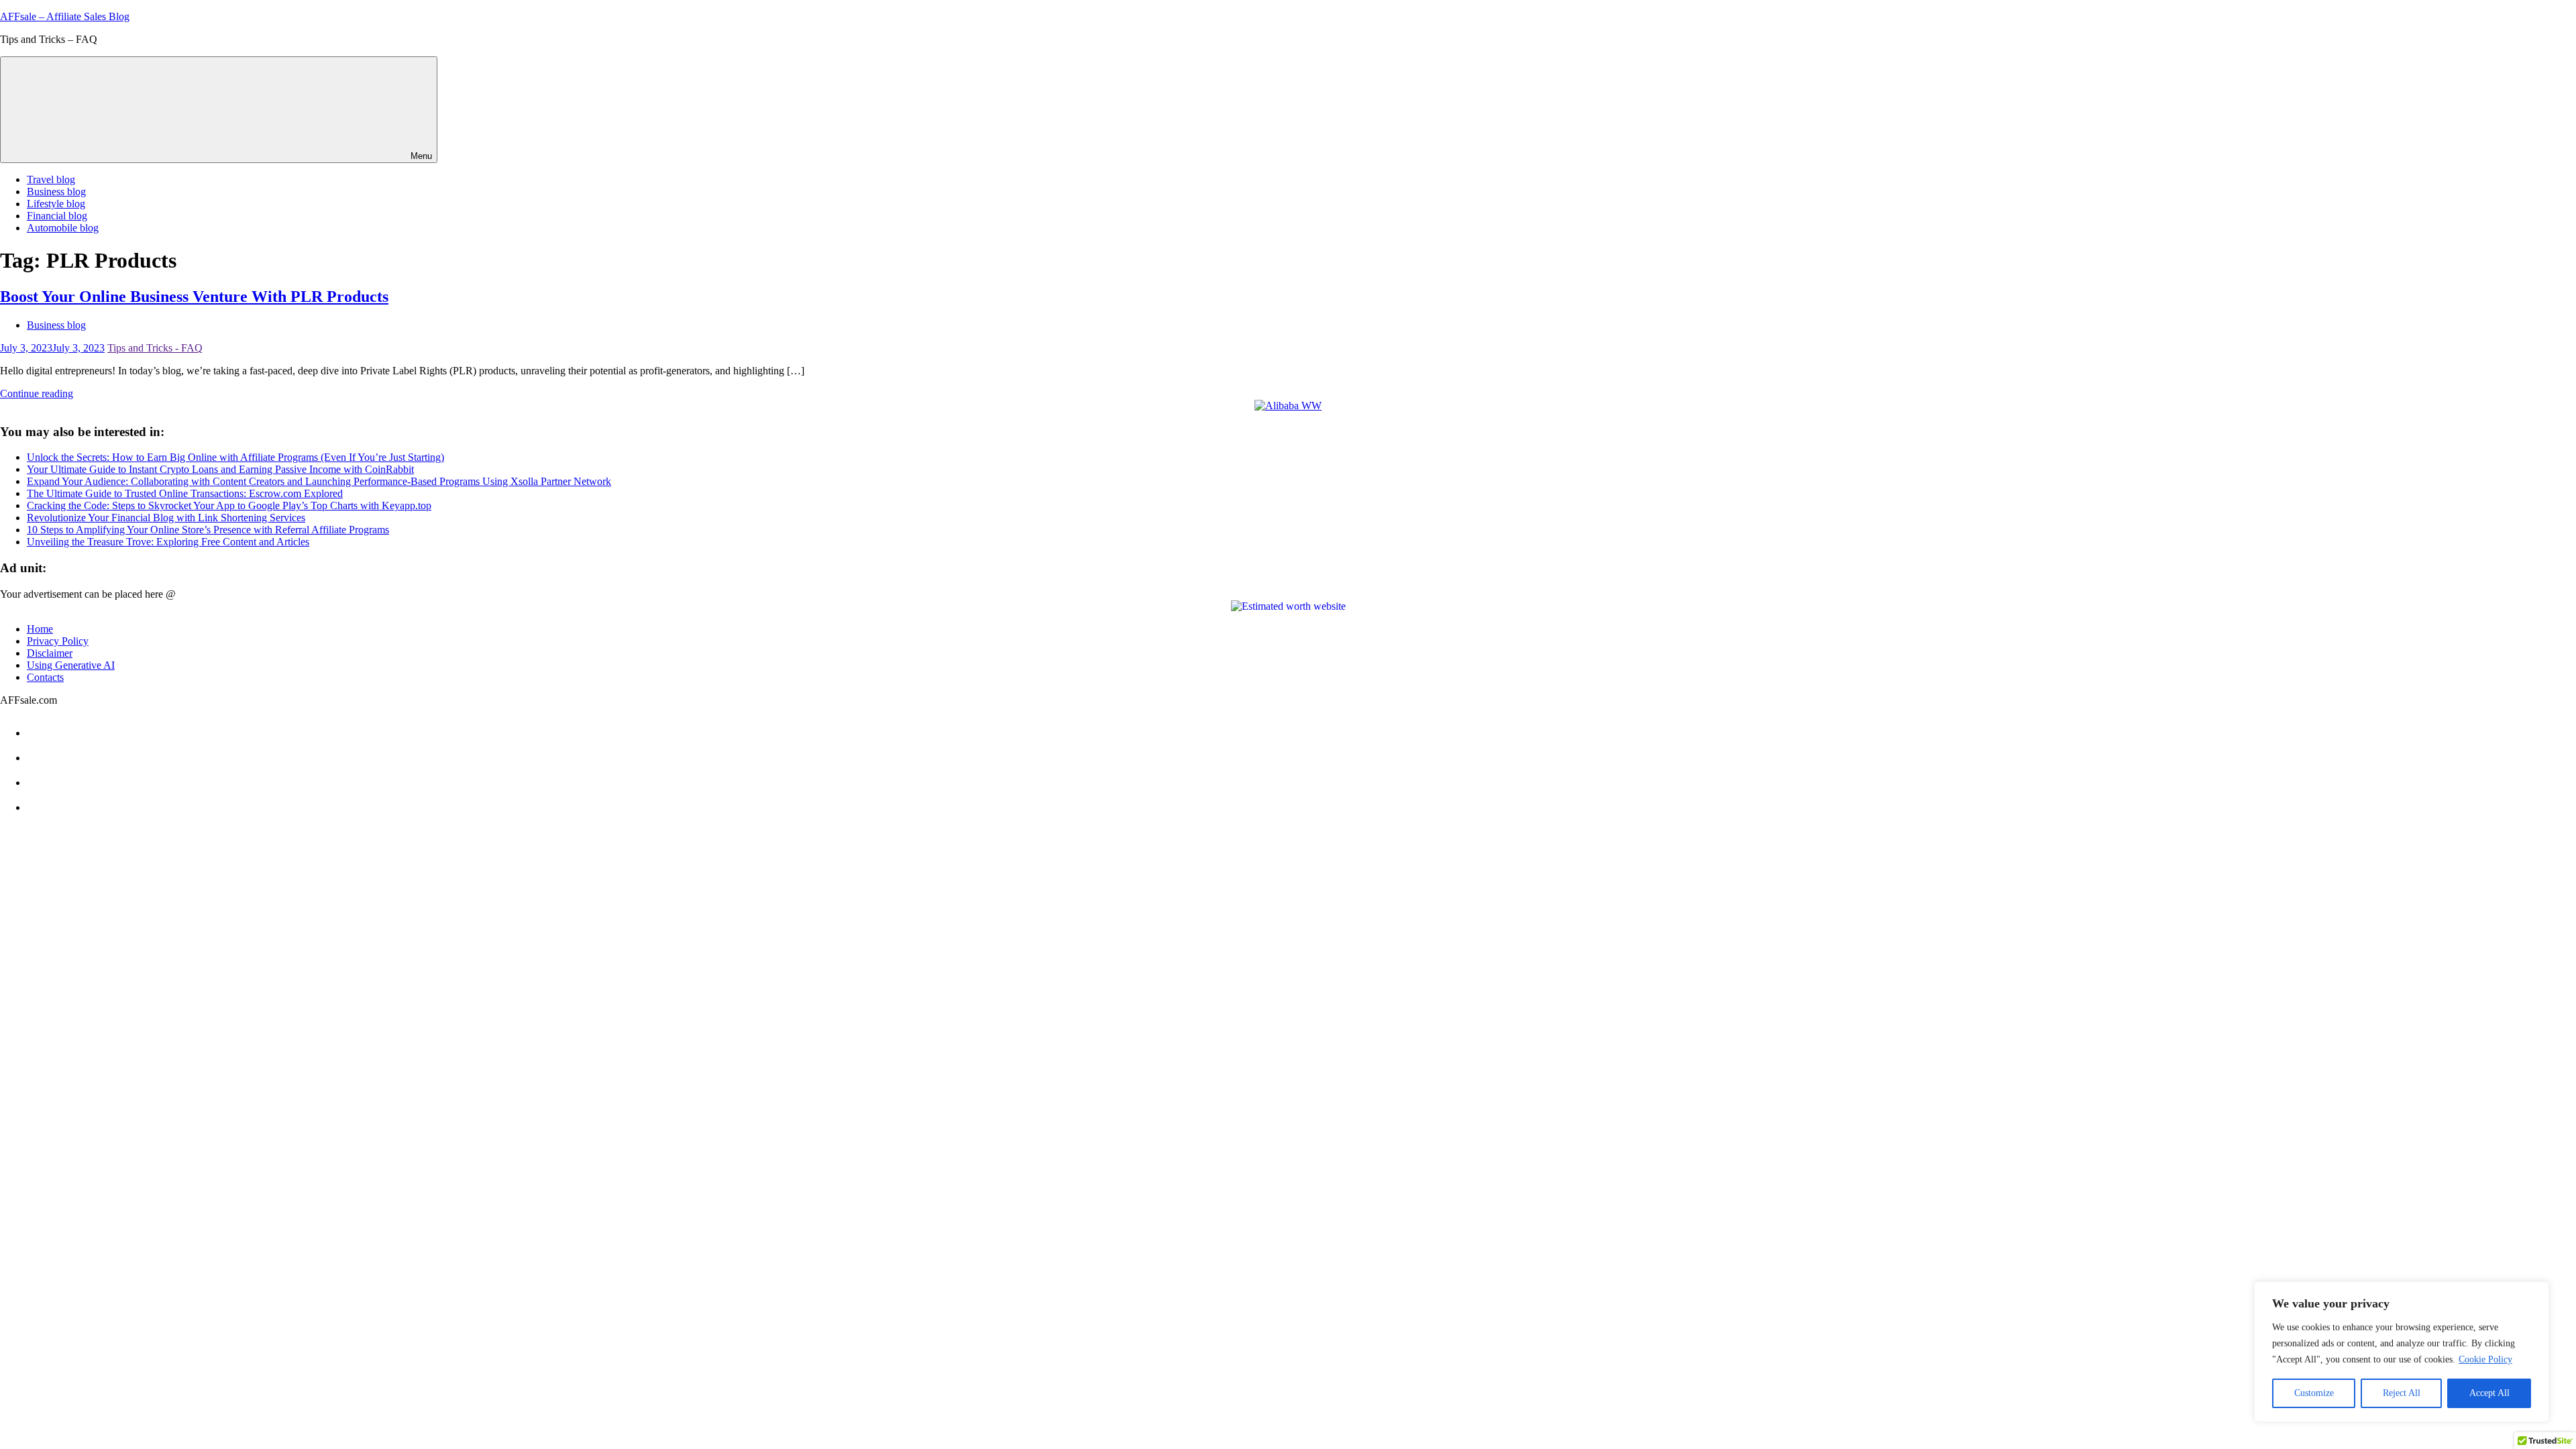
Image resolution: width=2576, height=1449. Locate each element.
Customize (2314, 1393)
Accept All (2489, 1393)
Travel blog (51, 179)
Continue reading (37, 393)
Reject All (2402, 1393)
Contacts (45, 677)
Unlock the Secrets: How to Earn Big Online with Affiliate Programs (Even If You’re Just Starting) (235, 457)
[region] (2402, 1352)
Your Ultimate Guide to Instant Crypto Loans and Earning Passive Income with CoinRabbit (220, 469)
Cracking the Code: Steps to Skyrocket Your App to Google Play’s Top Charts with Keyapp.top (229, 505)
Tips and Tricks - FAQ (155, 348)
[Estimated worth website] (1288, 606)
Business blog (56, 192)
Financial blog (57, 216)
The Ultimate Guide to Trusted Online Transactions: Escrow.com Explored (185, 493)
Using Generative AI (71, 665)
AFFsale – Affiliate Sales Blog (65, 16)
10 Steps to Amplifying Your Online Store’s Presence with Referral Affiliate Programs (208, 530)
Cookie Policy (2485, 1359)
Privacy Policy (58, 641)
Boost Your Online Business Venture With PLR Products (194, 297)
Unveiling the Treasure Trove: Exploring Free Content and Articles (168, 542)
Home (40, 629)
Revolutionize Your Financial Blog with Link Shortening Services (166, 518)
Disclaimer (50, 653)
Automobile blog (63, 228)
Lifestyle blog (56, 204)
